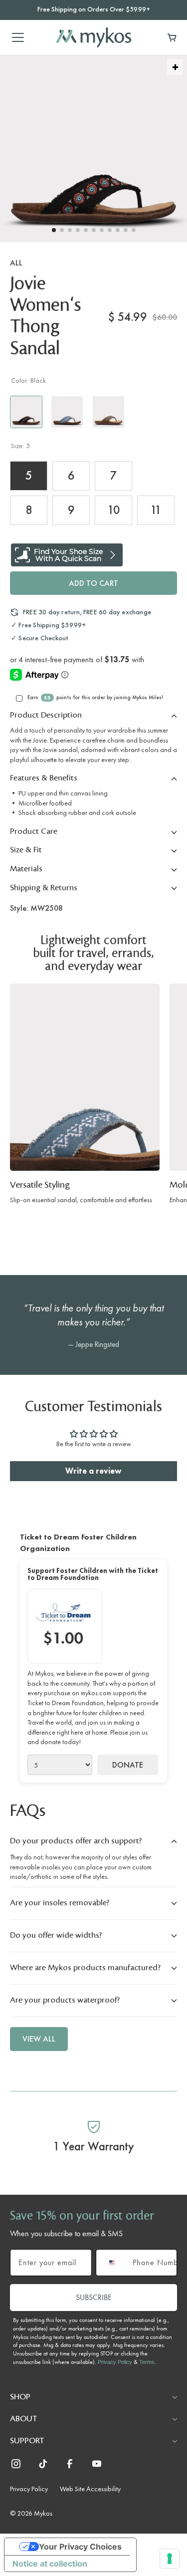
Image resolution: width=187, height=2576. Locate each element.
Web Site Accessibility (90, 2489)
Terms (147, 2362)
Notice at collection (50, 2564)
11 (156, 510)
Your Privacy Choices (80, 2547)
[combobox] (112, 2263)
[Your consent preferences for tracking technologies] (170, 2559)
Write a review (93, 1471)
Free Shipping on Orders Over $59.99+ (94, 9)
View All (39, 2039)
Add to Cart (93, 583)
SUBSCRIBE (94, 2297)
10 (114, 510)
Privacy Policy (115, 2362)
